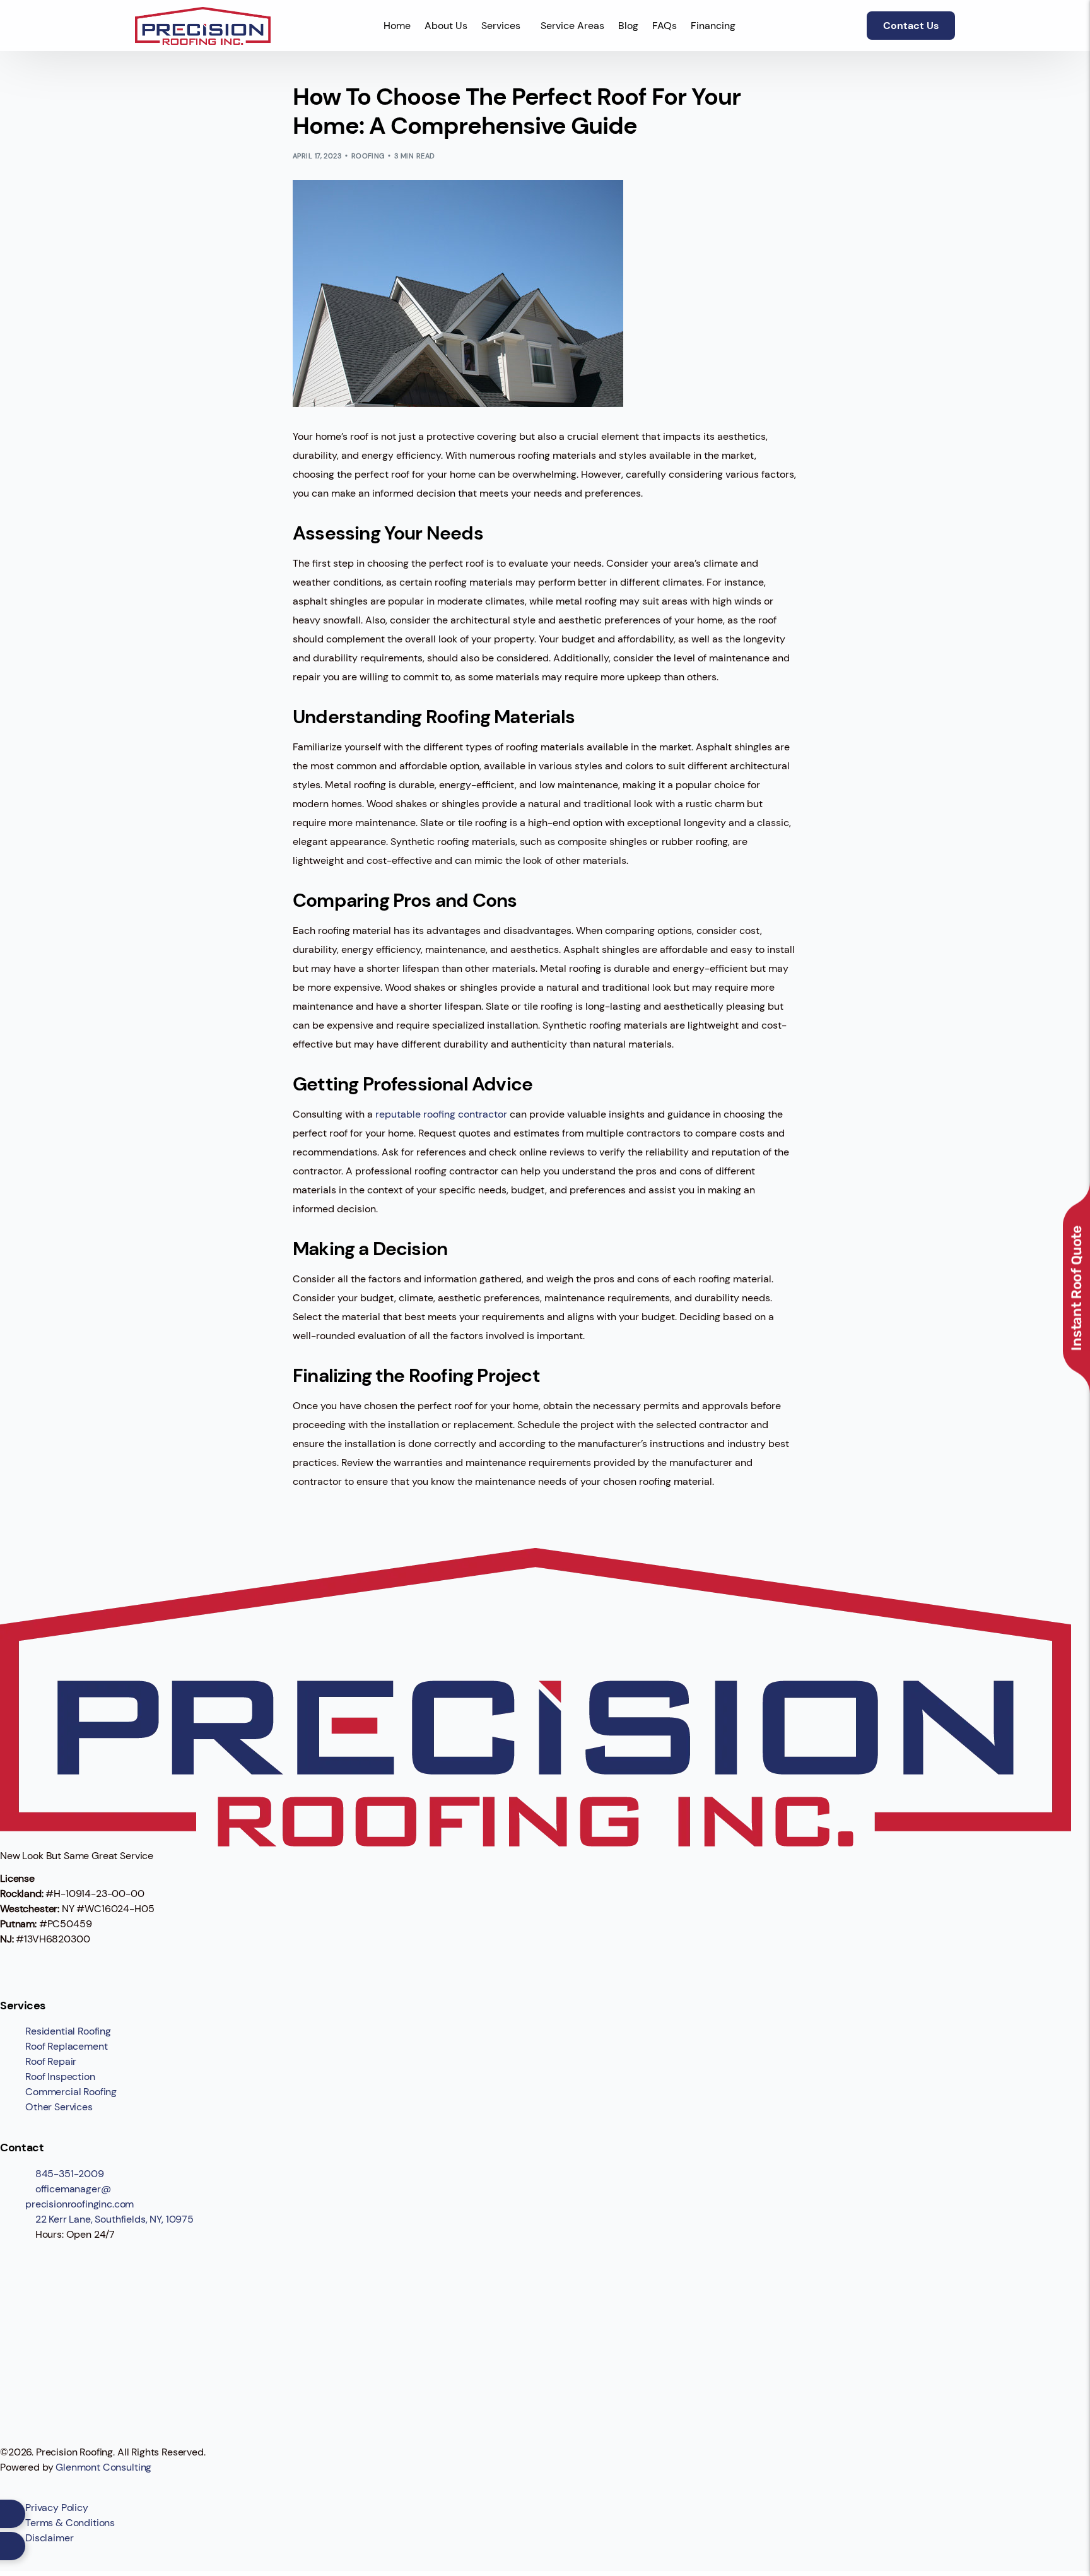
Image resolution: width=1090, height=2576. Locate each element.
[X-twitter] (50, 1963)
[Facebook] (16, 1963)
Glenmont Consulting (103, 2467)
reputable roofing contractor (441, 1114)
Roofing (368, 156)
